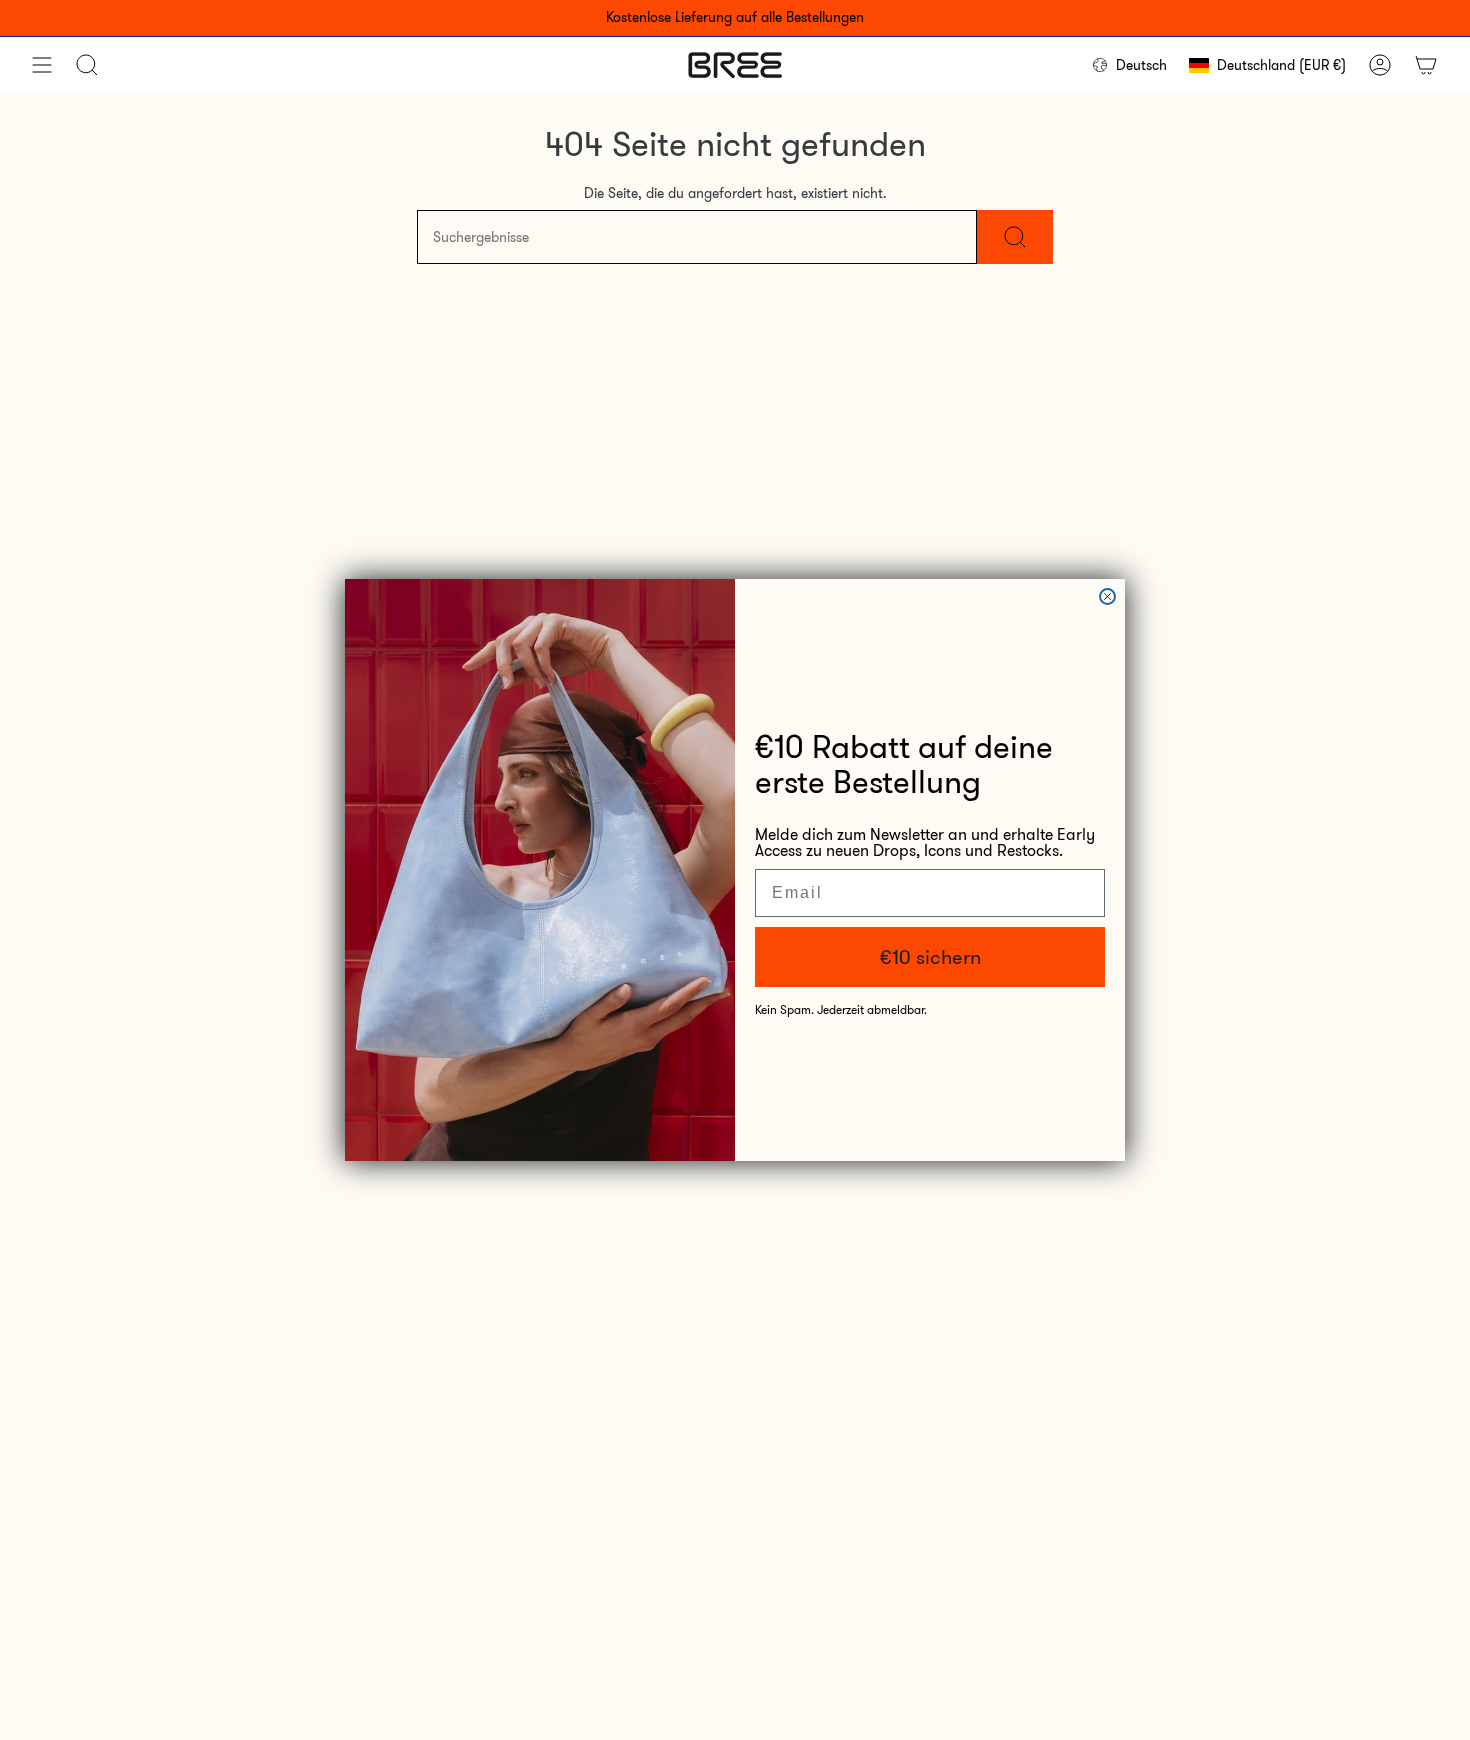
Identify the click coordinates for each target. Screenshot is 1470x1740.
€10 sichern (930, 957)
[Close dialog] (1107, 596)
